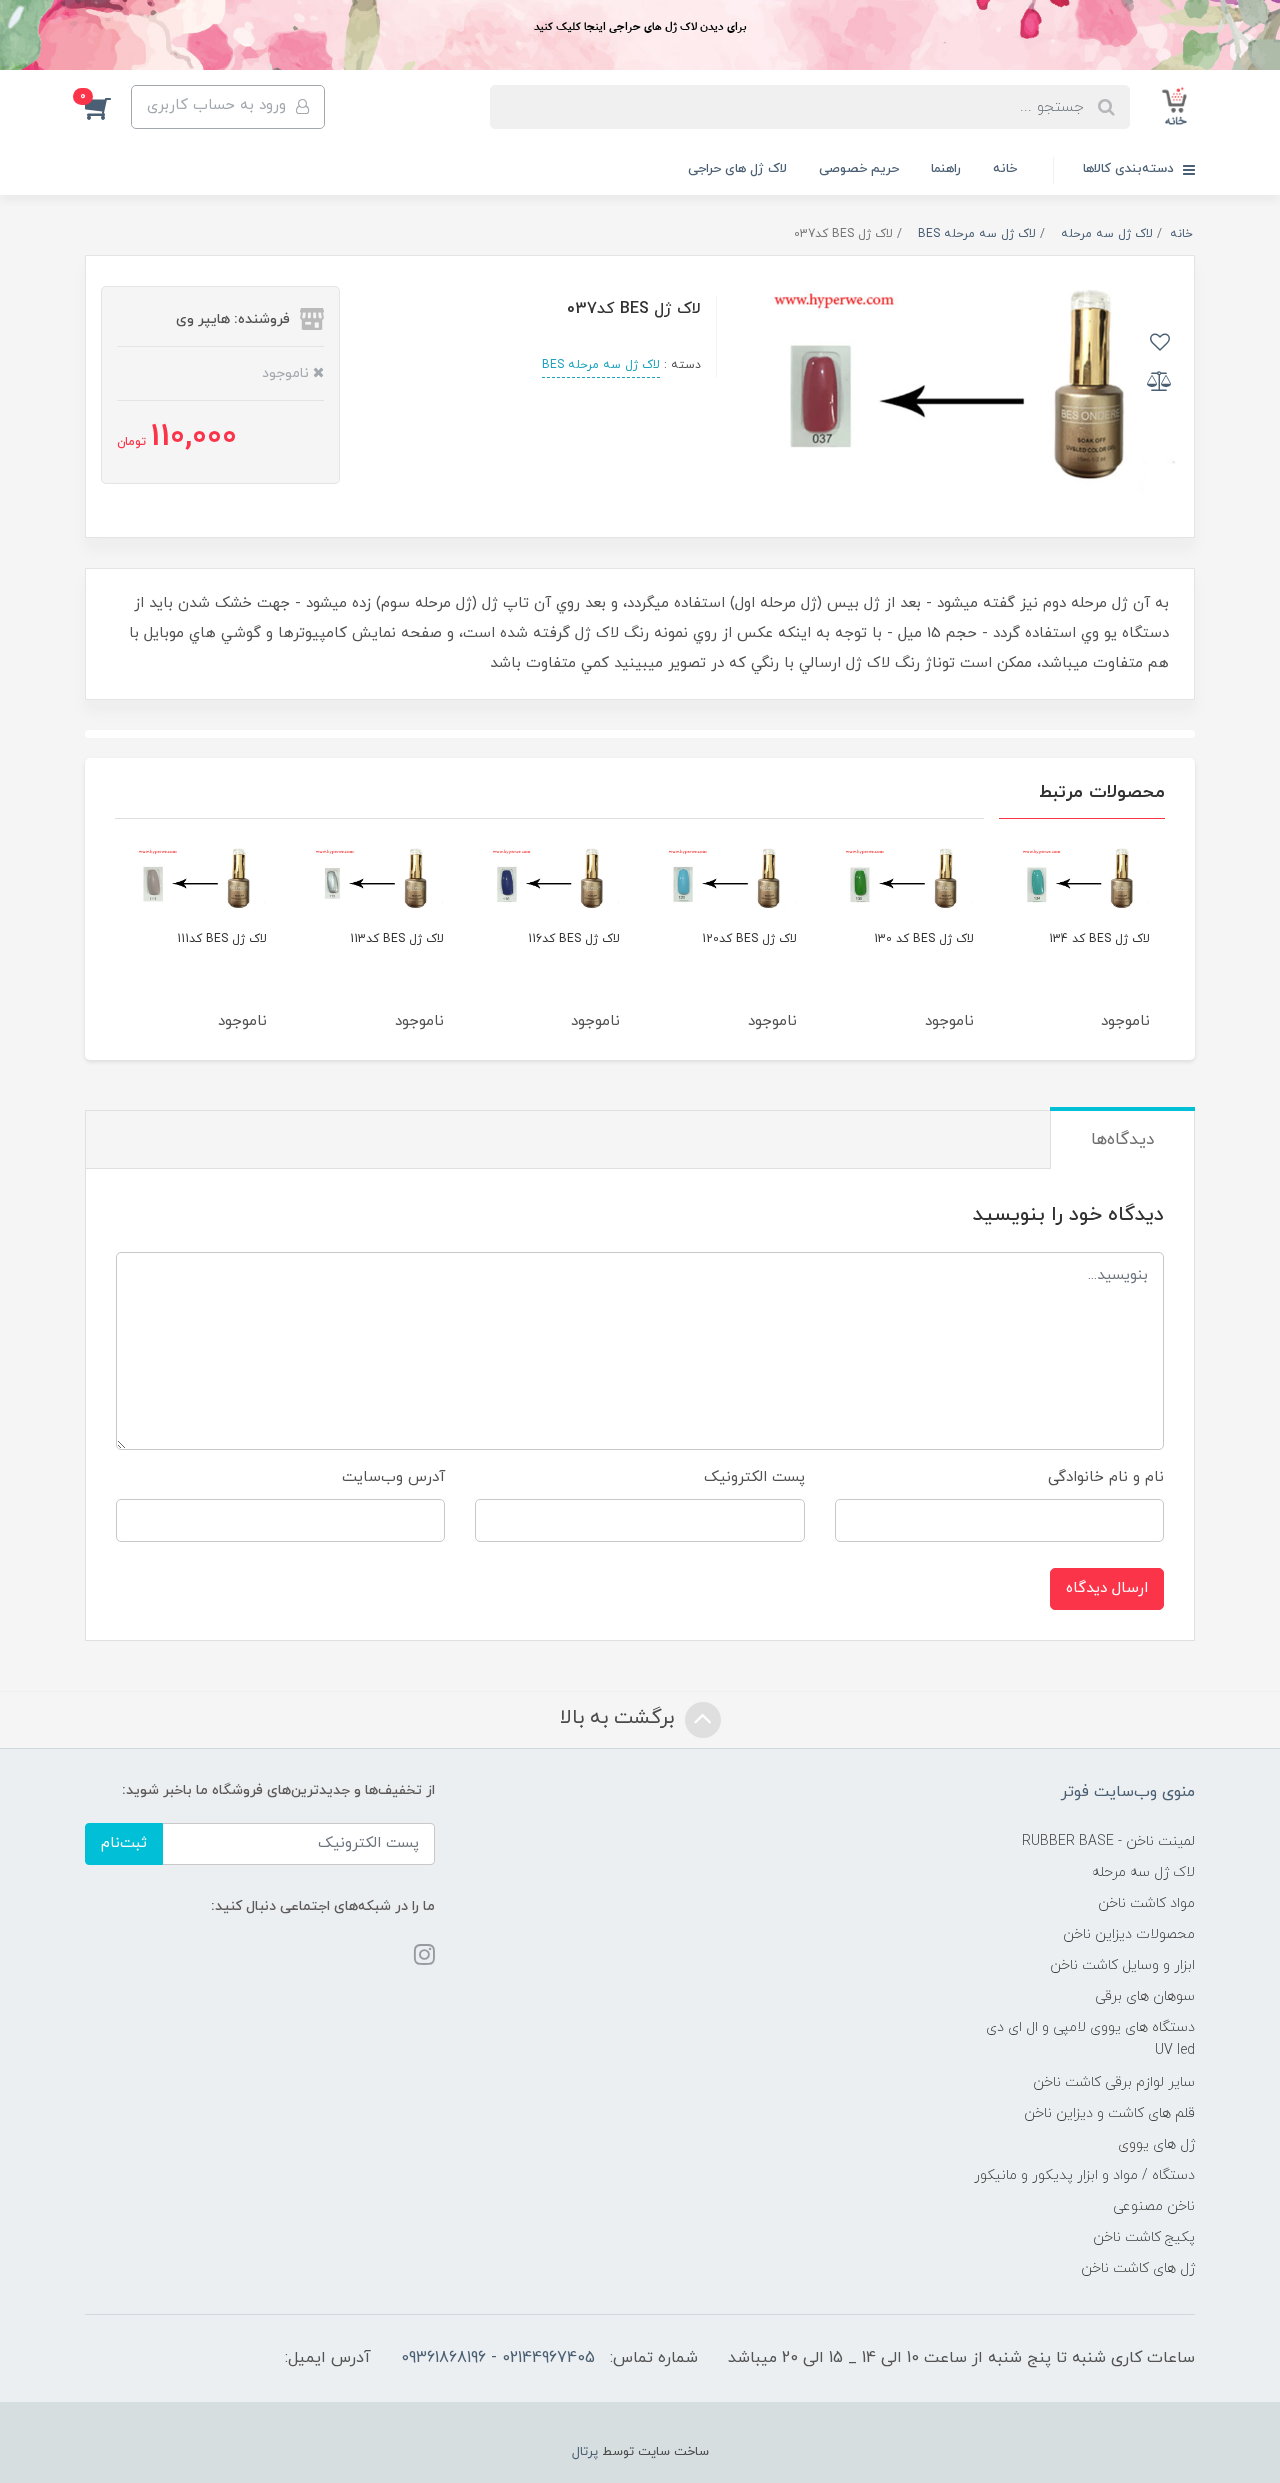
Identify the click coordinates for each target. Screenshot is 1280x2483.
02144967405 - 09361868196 (498, 2358)
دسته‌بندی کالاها (1130, 169)
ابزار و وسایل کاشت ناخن (1122, 1965)
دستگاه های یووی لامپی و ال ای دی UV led (1090, 2039)
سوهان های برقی (1145, 1996)
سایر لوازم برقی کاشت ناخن (1114, 2082)
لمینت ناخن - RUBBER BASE (1108, 1841)
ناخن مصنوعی (1154, 2206)
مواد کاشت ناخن (1146, 1903)
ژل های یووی (1156, 2144)
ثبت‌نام (124, 1843)
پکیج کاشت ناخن (1144, 2237)
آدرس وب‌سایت (393, 1477)
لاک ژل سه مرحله (1143, 1872)
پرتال (585, 2452)
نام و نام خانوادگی (1106, 1477)
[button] (108, 107)
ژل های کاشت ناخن (1138, 2268)
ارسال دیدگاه (1107, 1588)
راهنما (946, 169)
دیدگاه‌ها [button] (1122, 1140)
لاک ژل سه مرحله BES (601, 365)
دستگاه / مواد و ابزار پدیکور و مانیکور (1084, 2175)
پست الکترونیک (754, 1477)
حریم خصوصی (859, 169)
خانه (1005, 169)
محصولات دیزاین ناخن (1129, 1934)
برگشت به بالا (620, 1719)
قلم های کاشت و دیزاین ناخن (1109, 2113)
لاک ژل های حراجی (737, 169)
